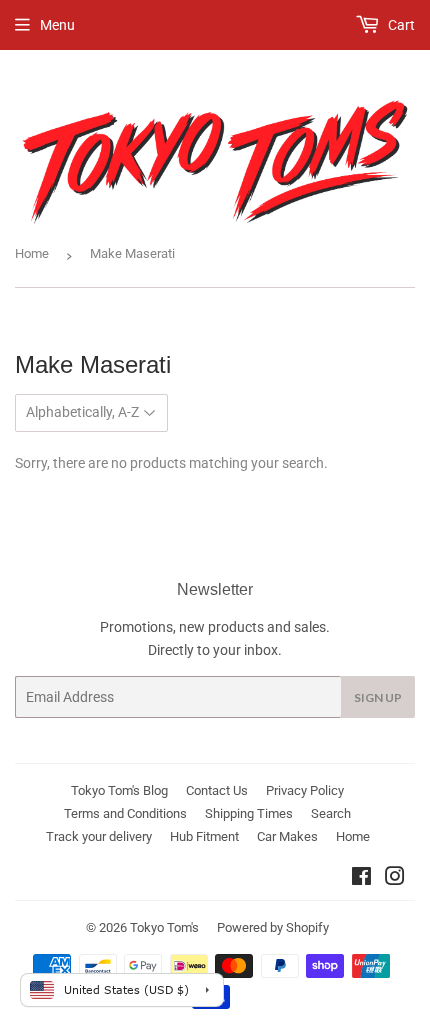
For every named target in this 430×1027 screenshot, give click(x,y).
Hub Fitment (204, 836)
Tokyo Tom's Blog (119, 790)
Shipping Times (249, 813)
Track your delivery (99, 836)
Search (331, 813)
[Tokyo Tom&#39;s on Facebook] (361, 879)
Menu (57, 25)
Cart (400, 25)
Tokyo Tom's (164, 927)
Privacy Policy (305, 790)
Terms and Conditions (125, 813)
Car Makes (287, 836)
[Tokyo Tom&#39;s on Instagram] (395, 879)
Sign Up (378, 697)
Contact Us (217, 790)
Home (32, 253)
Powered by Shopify (273, 927)
